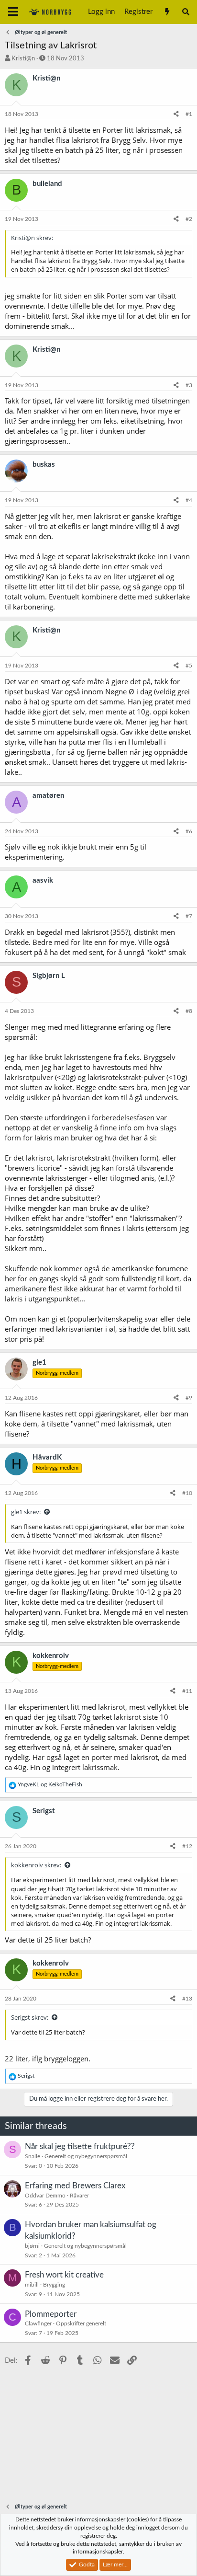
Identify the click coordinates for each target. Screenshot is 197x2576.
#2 (189, 219)
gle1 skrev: (26, 1512)
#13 (187, 1999)
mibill (32, 2285)
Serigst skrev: (30, 2017)
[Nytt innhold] (167, 12)
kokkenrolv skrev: (36, 1865)
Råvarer (79, 2196)
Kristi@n (23, 59)
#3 (189, 385)
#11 (187, 1691)
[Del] (176, 114)
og (50, 1784)
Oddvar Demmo (45, 2196)
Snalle (33, 2156)
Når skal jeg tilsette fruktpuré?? (80, 2146)
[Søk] (186, 12)
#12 (187, 1846)
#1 (189, 114)
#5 (189, 666)
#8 (189, 1011)
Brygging (54, 2285)
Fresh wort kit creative (64, 2275)
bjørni (32, 2246)
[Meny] (13, 12)
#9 (189, 1398)
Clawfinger (38, 2323)
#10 (187, 1493)
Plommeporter (51, 2314)
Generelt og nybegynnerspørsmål (86, 2156)
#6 (189, 831)
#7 (189, 916)
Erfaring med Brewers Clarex (75, 2186)
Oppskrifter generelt (81, 2323)
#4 (189, 500)
